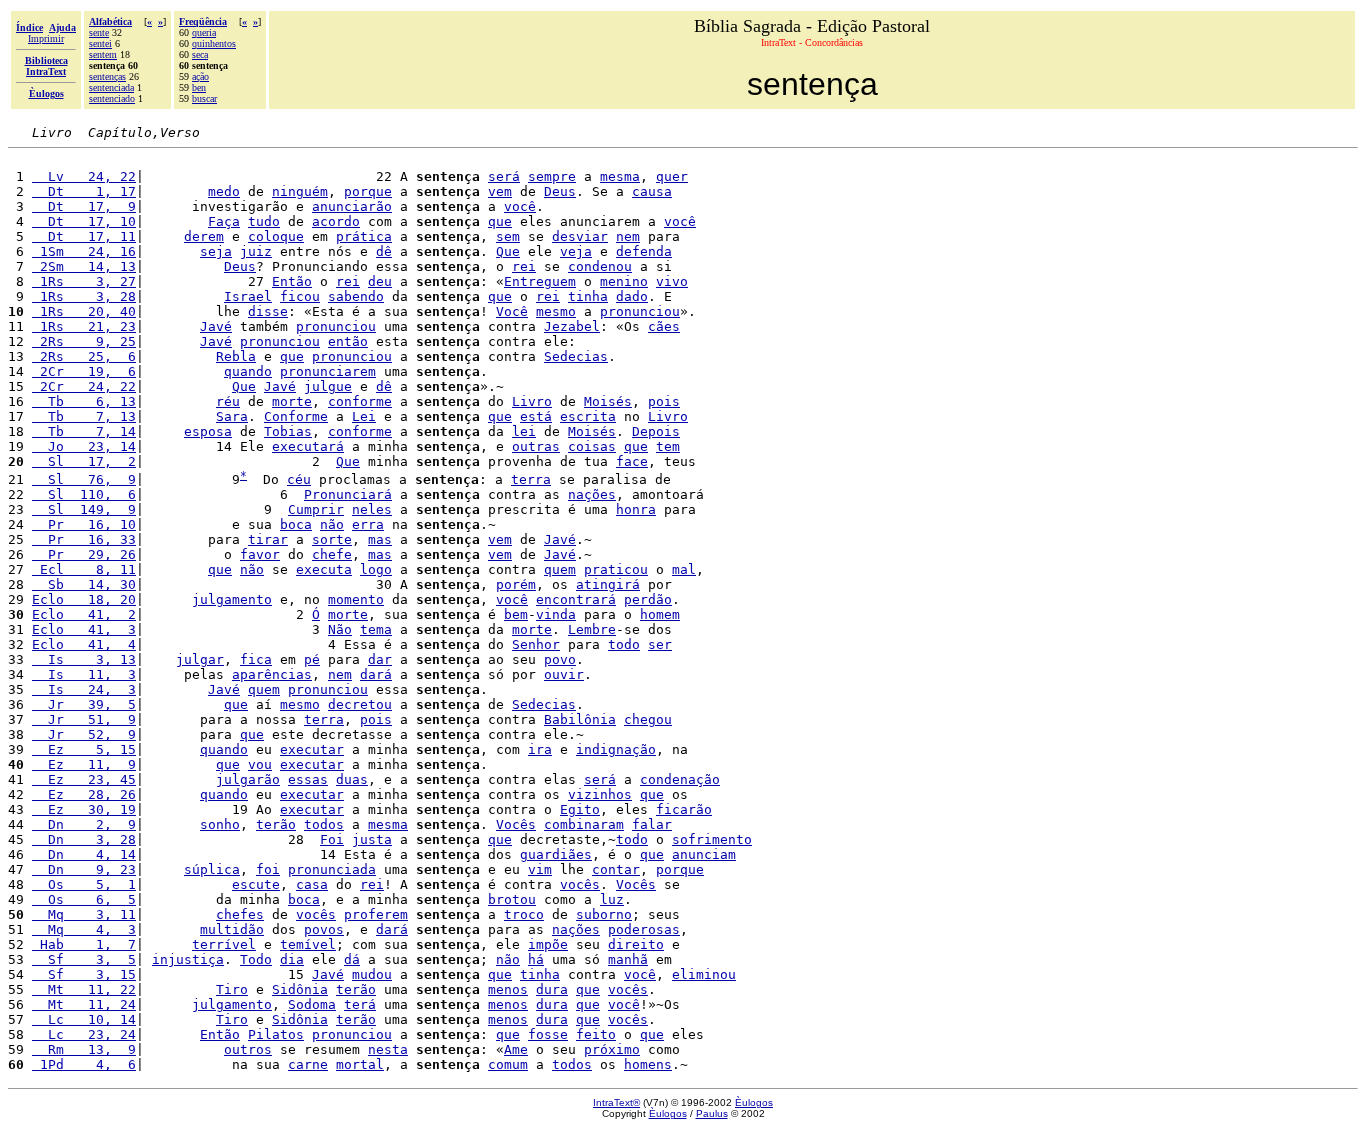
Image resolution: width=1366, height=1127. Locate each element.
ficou (300, 296)
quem (560, 569)
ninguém (300, 191)
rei (524, 266)
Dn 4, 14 (84, 854)
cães (664, 326)
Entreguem (540, 281)
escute (256, 884)
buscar (204, 98)
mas (380, 539)
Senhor (536, 644)
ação (200, 76)
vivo (672, 281)
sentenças (107, 76)
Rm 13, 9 (84, 1049)
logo (376, 569)
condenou (600, 266)
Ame (516, 1049)
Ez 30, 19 (84, 809)
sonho (220, 824)
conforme (360, 401)
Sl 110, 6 (84, 494)
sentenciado (112, 98)
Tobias (288, 431)
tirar (268, 539)
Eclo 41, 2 (84, 614)
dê (384, 251)
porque (368, 191)
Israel (248, 296)
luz (612, 899)
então (348, 341)
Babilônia (580, 719)
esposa (208, 431)
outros (248, 1049)
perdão (648, 599)
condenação (680, 779)
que (500, 221)
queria (204, 32)
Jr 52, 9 (84, 734)
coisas (592, 446)
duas (352, 779)
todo (624, 644)
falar (652, 824)
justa (372, 839)
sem (508, 236)
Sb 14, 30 (84, 584)
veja (576, 251)
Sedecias (576, 356)
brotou (512, 899)
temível (308, 944)
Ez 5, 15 (84, 749)
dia (292, 959)
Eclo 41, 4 (84, 644)
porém (516, 584)
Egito (580, 809)
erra (368, 524)
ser (660, 644)
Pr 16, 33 (84, 539)
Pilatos (276, 1034)
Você (512, 311)
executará (308, 446)
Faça (224, 221)
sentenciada (111, 87)
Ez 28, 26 (84, 794)
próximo (612, 1049)
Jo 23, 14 (84, 446)
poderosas (644, 929)
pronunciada (332, 869)
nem (628, 236)
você (520, 206)
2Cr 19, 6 (84, 371)
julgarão (248, 779)
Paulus (712, 1113)
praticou (616, 569)
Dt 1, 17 (84, 191)
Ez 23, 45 (84, 779)
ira (540, 749)
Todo (256, 959)
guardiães (556, 854)
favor (260, 554)
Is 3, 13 (84, 659)
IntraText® (616, 1102)
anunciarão (352, 206)
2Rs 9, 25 (84, 341)
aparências (272, 674)
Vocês (516, 824)
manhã (628, 959)
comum (508, 1064)
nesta (388, 1049)
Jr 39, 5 (84, 704)
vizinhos (600, 794)
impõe (548, 944)
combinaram (584, 824)
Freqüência (203, 21)
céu (299, 479)
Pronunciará (348, 494)
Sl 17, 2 (84, 461)
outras (536, 446)
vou (260, 764)
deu (380, 281)
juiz (256, 251)
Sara (232, 416)
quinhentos (214, 43)
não (332, 524)
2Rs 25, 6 (84, 356)
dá (352, 959)
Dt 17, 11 (84, 236)
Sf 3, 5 (84, 959)
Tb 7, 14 (84, 431)
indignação (616, 749)
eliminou (704, 974)
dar (380, 659)
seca (200, 54)
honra (636, 509)
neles (372, 509)
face (632, 461)
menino (624, 281)
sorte (332, 539)
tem (668, 446)
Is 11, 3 (84, 674)
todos (324, 824)
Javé (216, 326)
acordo (336, 221)
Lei (364, 416)
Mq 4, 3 (84, 929)
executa (324, 569)
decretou (360, 704)
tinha (588, 296)
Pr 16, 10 (84, 524)
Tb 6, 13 (84, 401)
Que (508, 251)
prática (364, 236)
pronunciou (640, 311)
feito (596, 1034)
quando (248, 371)
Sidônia (300, 989)
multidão (232, 929)
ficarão (684, 809)
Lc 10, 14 (84, 1019)
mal (684, 569)
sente (99, 32)
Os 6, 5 (84, 899)
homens (648, 1064)
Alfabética (110, 21)
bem (516, 614)
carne (308, 1064)
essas (308, 779)
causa (652, 191)
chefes (240, 914)
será (504, 176)
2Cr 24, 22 (84, 386)
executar (312, 749)
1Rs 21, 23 (84, 326)
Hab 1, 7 (84, 944)
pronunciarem (328, 371)
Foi (332, 839)
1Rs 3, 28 (84, 296)
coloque (276, 236)
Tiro (232, 989)
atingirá (608, 584)
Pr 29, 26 (84, 554)
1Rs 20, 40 (84, 311)
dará (376, 674)
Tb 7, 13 (84, 416)
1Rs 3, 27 (84, 281)
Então (292, 281)
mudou (372, 974)
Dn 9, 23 (84, 869)
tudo (264, 221)
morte (292, 401)
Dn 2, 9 (84, 824)
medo (224, 191)
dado (632, 296)
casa (312, 884)
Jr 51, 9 (84, 719)
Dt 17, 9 (84, 206)
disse (268, 311)
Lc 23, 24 (84, 1034)
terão (276, 824)
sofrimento (712, 839)
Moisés (608, 401)
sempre (552, 176)
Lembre (592, 629)
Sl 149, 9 (84, 509)
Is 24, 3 (84, 689)
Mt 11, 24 (84, 1004)
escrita (588, 416)
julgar (200, 659)
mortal (360, 1064)
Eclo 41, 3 (84, 629)
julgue (328, 386)
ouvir (564, 674)
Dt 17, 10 (84, 221)
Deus (560, 191)
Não (340, 629)
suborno (604, 914)
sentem (103, 54)
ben (199, 87)
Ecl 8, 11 (84, 569)
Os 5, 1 (84, 884)
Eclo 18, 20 (84, 599)
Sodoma (312, 1004)
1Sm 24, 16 (84, 251)
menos (508, 989)
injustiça (188, 959)
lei (524, 431)
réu (228, 401)
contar (616, 869)
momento (356, 599)
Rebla (236, 356)
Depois (656, 431)
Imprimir (46, 38)
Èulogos (754, 1102)
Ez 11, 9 (84, 764)
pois (664, 401)
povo (560, 659)
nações (592, 494)
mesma (620, 176)
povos (324, 929)
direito (636, 944)
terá (360, 1004)
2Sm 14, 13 (84, 266)
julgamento (232, 599)
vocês (580, 884)
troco (524, 914)
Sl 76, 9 (84, 479)
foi (268, 869)
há (536, 959)
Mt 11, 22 (84, 989)
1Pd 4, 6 (84, 1064)
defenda (644, 251)
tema (376, 629)
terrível (224, 944)
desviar (580, 236)
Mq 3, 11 (84, 914)
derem (204, 236)
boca (296, 524)
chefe (332, 554)
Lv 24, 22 (84, 176)
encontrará (576, 599)
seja (216, 251)
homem (660, 614)
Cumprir (316, 509)
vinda (556, 614)
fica (256, 659)
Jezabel (572, 326)
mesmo (556, 311)
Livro (532, 401)
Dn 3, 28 (84, 839)
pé (312, 659)
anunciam (704, 854)
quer (672, 176)
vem (500, 191)
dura (552, 989)
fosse (548, 1034)
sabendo (356, 296)
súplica (212, 869)
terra (531, 479)
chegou (648, 719)
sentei (100, 43)
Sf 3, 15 (84, 974)
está (536, 416)
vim (540, 869)
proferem (376, 914)
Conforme (296, 416)
